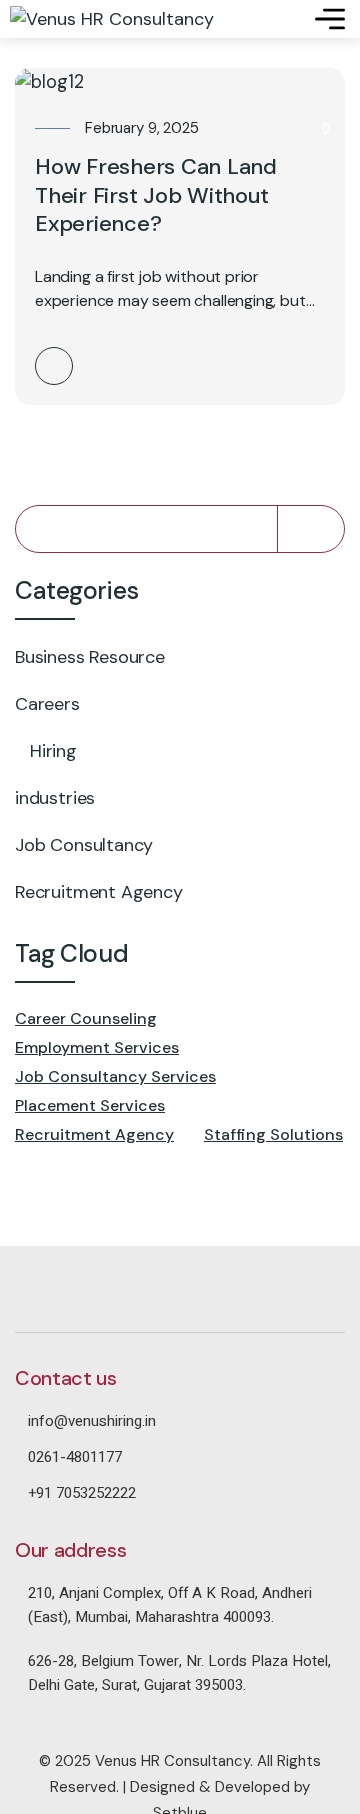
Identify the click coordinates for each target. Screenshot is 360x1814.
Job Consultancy (84, 845)
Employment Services (97, 1047)
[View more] (54, 366)
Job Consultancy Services (115, 1076)
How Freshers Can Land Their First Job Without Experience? (156, 195)
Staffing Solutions (273, 1134)
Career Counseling (86, 1018)
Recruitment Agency (99, 892)
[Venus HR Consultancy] (112, 19)
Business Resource (90, 657)
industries (55, 798)
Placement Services (90, 1105)
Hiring (53, 751)
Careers (47, 704)
